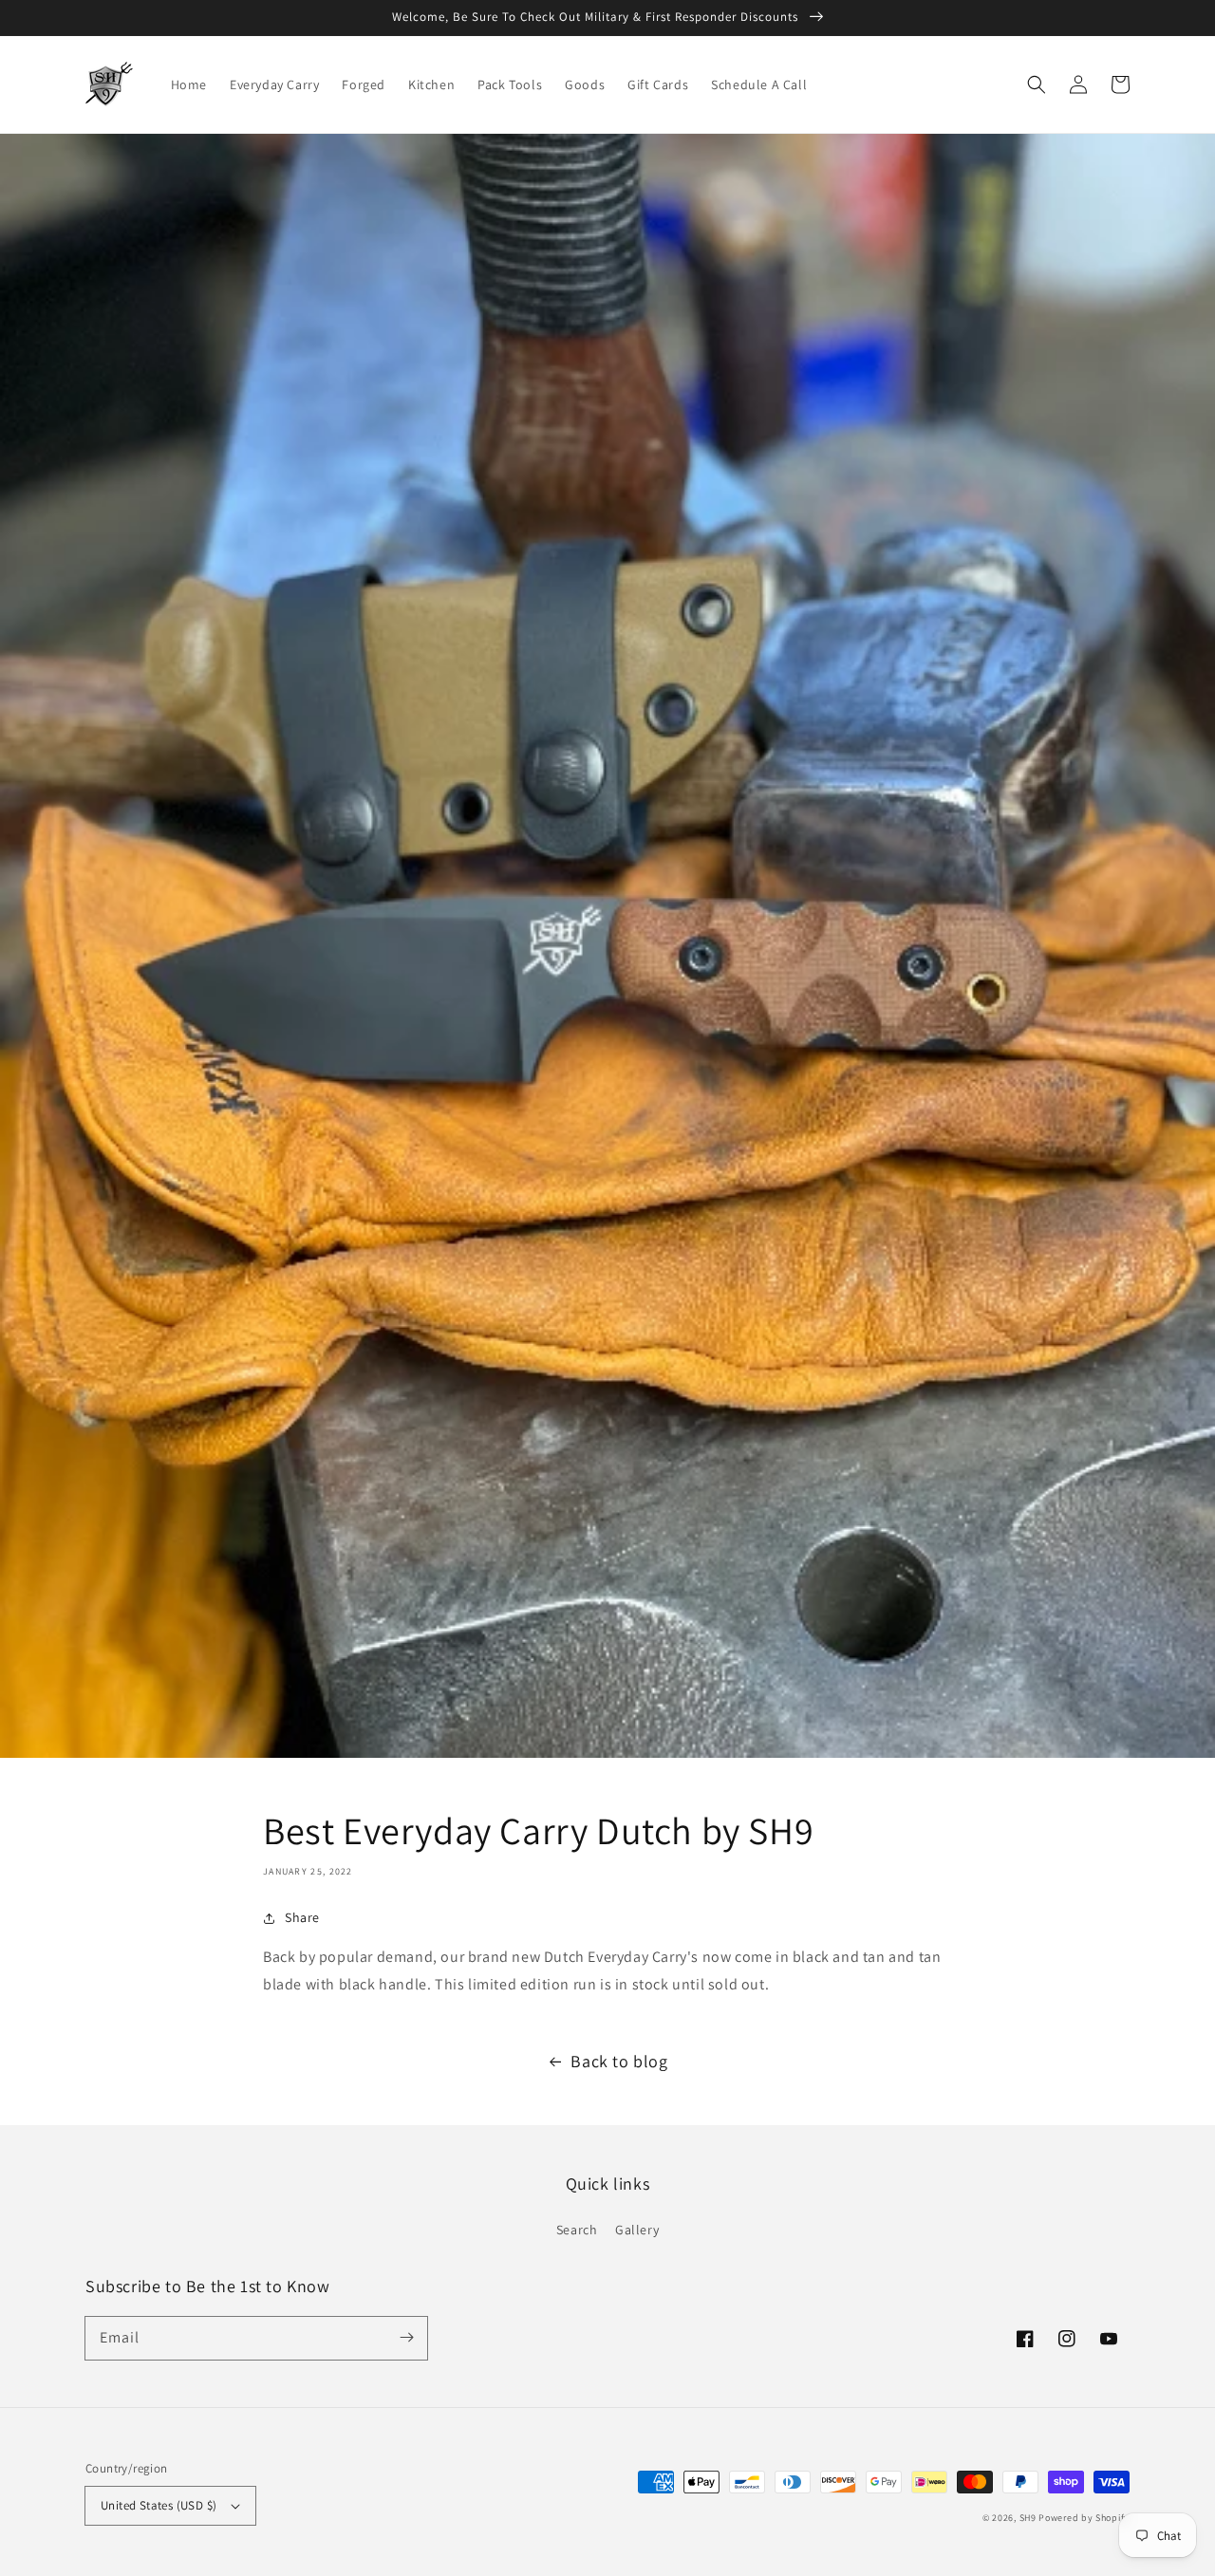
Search (577, 2230)
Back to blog (619, 2061)
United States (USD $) (159, 2505)
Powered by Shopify (1084, 2518)
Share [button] (302, 1917)
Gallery (637, 2230)
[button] (1037, 84)
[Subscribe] (406, 2338)
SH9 (1028, 2518)
